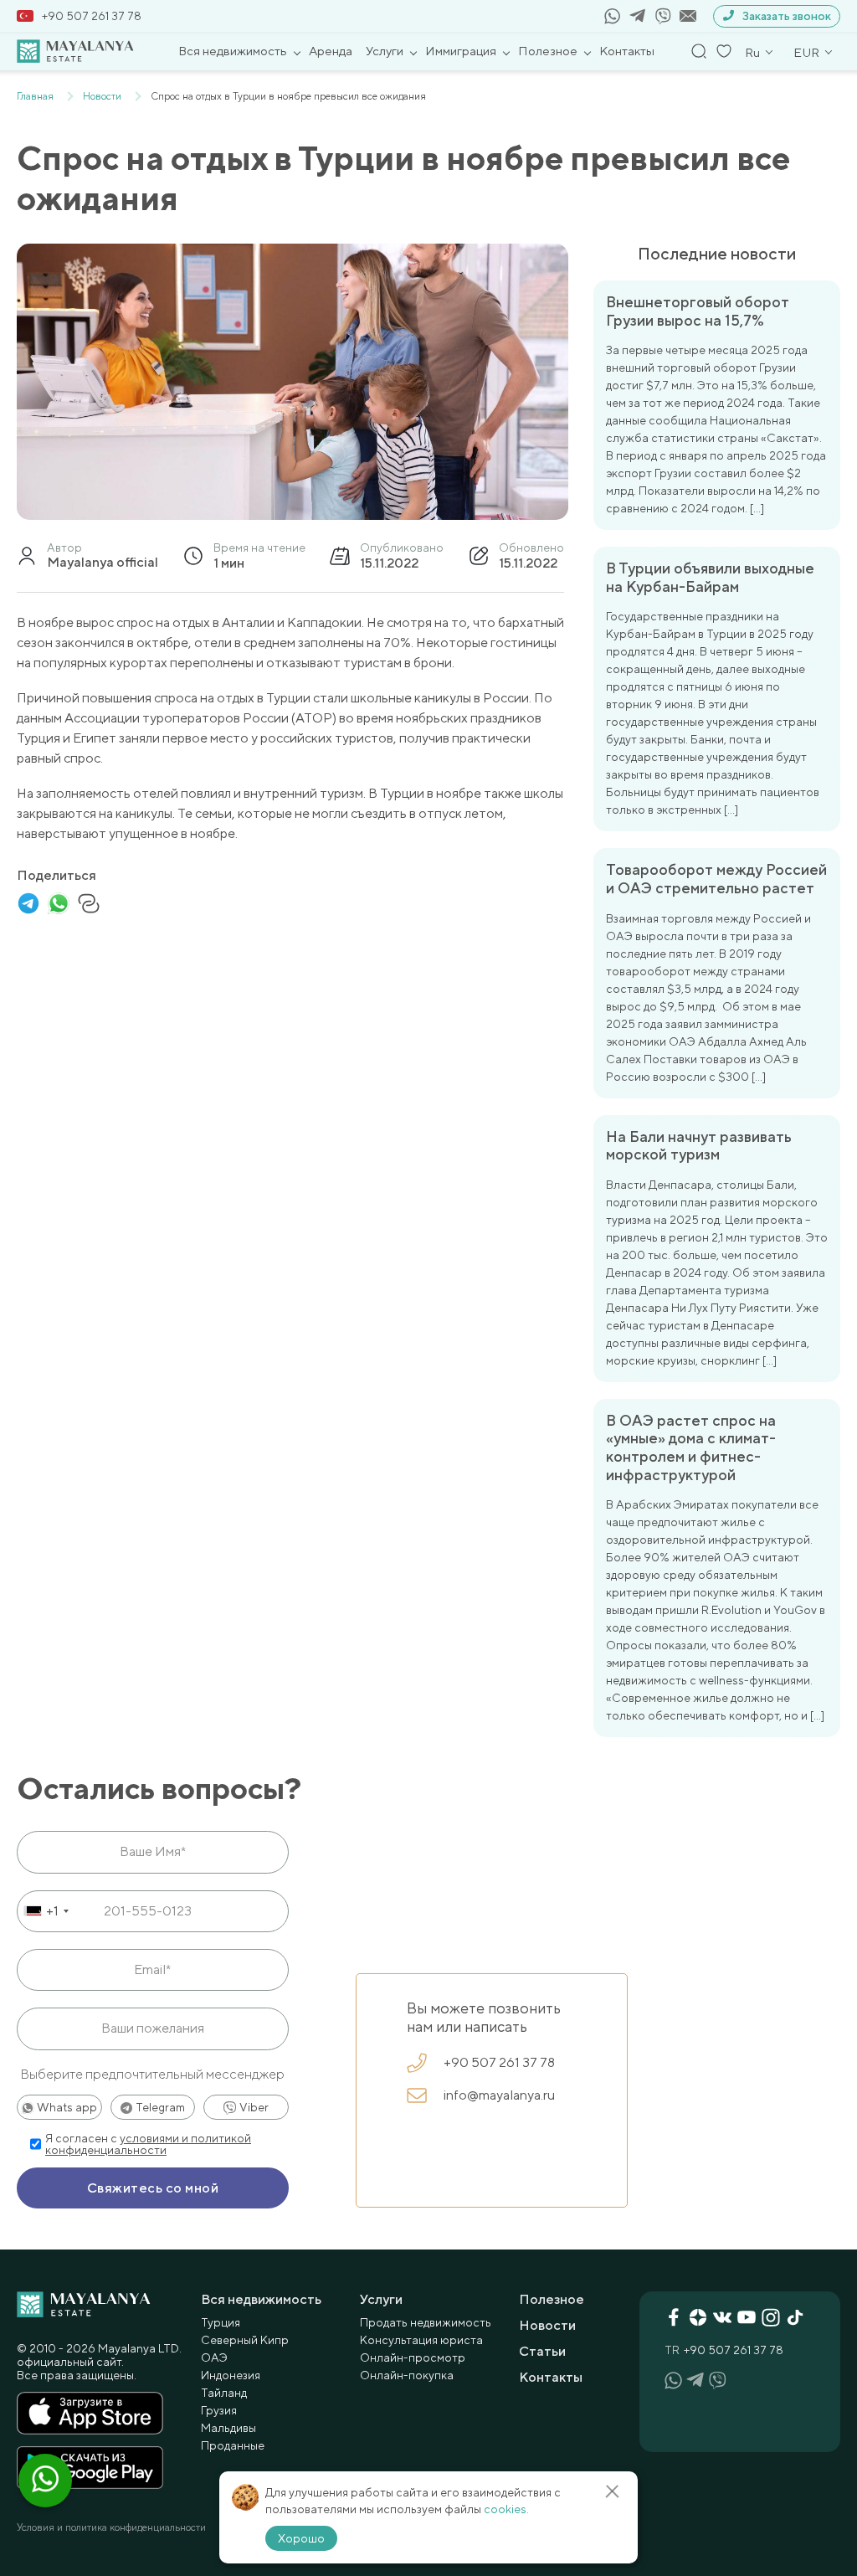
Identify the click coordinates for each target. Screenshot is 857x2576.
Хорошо (301, 2538)
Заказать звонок (787, 16)
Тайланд (224, 2393)
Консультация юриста (421, 2340)
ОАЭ (214, 2357)
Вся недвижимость (233, 51)
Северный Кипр (245, 2340)
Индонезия (231, 2375)
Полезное (548, 51)
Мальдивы (228, 2428)
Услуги (385, 51)
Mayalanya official (103, 563)
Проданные (233, 2445)
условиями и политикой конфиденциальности (148, 2144)
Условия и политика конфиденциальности (111, 2527)
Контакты (627, 51)
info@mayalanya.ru (499, 2095)
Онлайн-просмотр (413, 2357)
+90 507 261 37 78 (92, 16)
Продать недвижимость (426, 2322)
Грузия (219, 2410)
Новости (547, 2325)
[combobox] (46, 1911)
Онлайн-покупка (407, 2375)
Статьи (542, 2351)
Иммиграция (461, 51)
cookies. (506, 2509)
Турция (221, 2322)
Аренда (331, 51)
